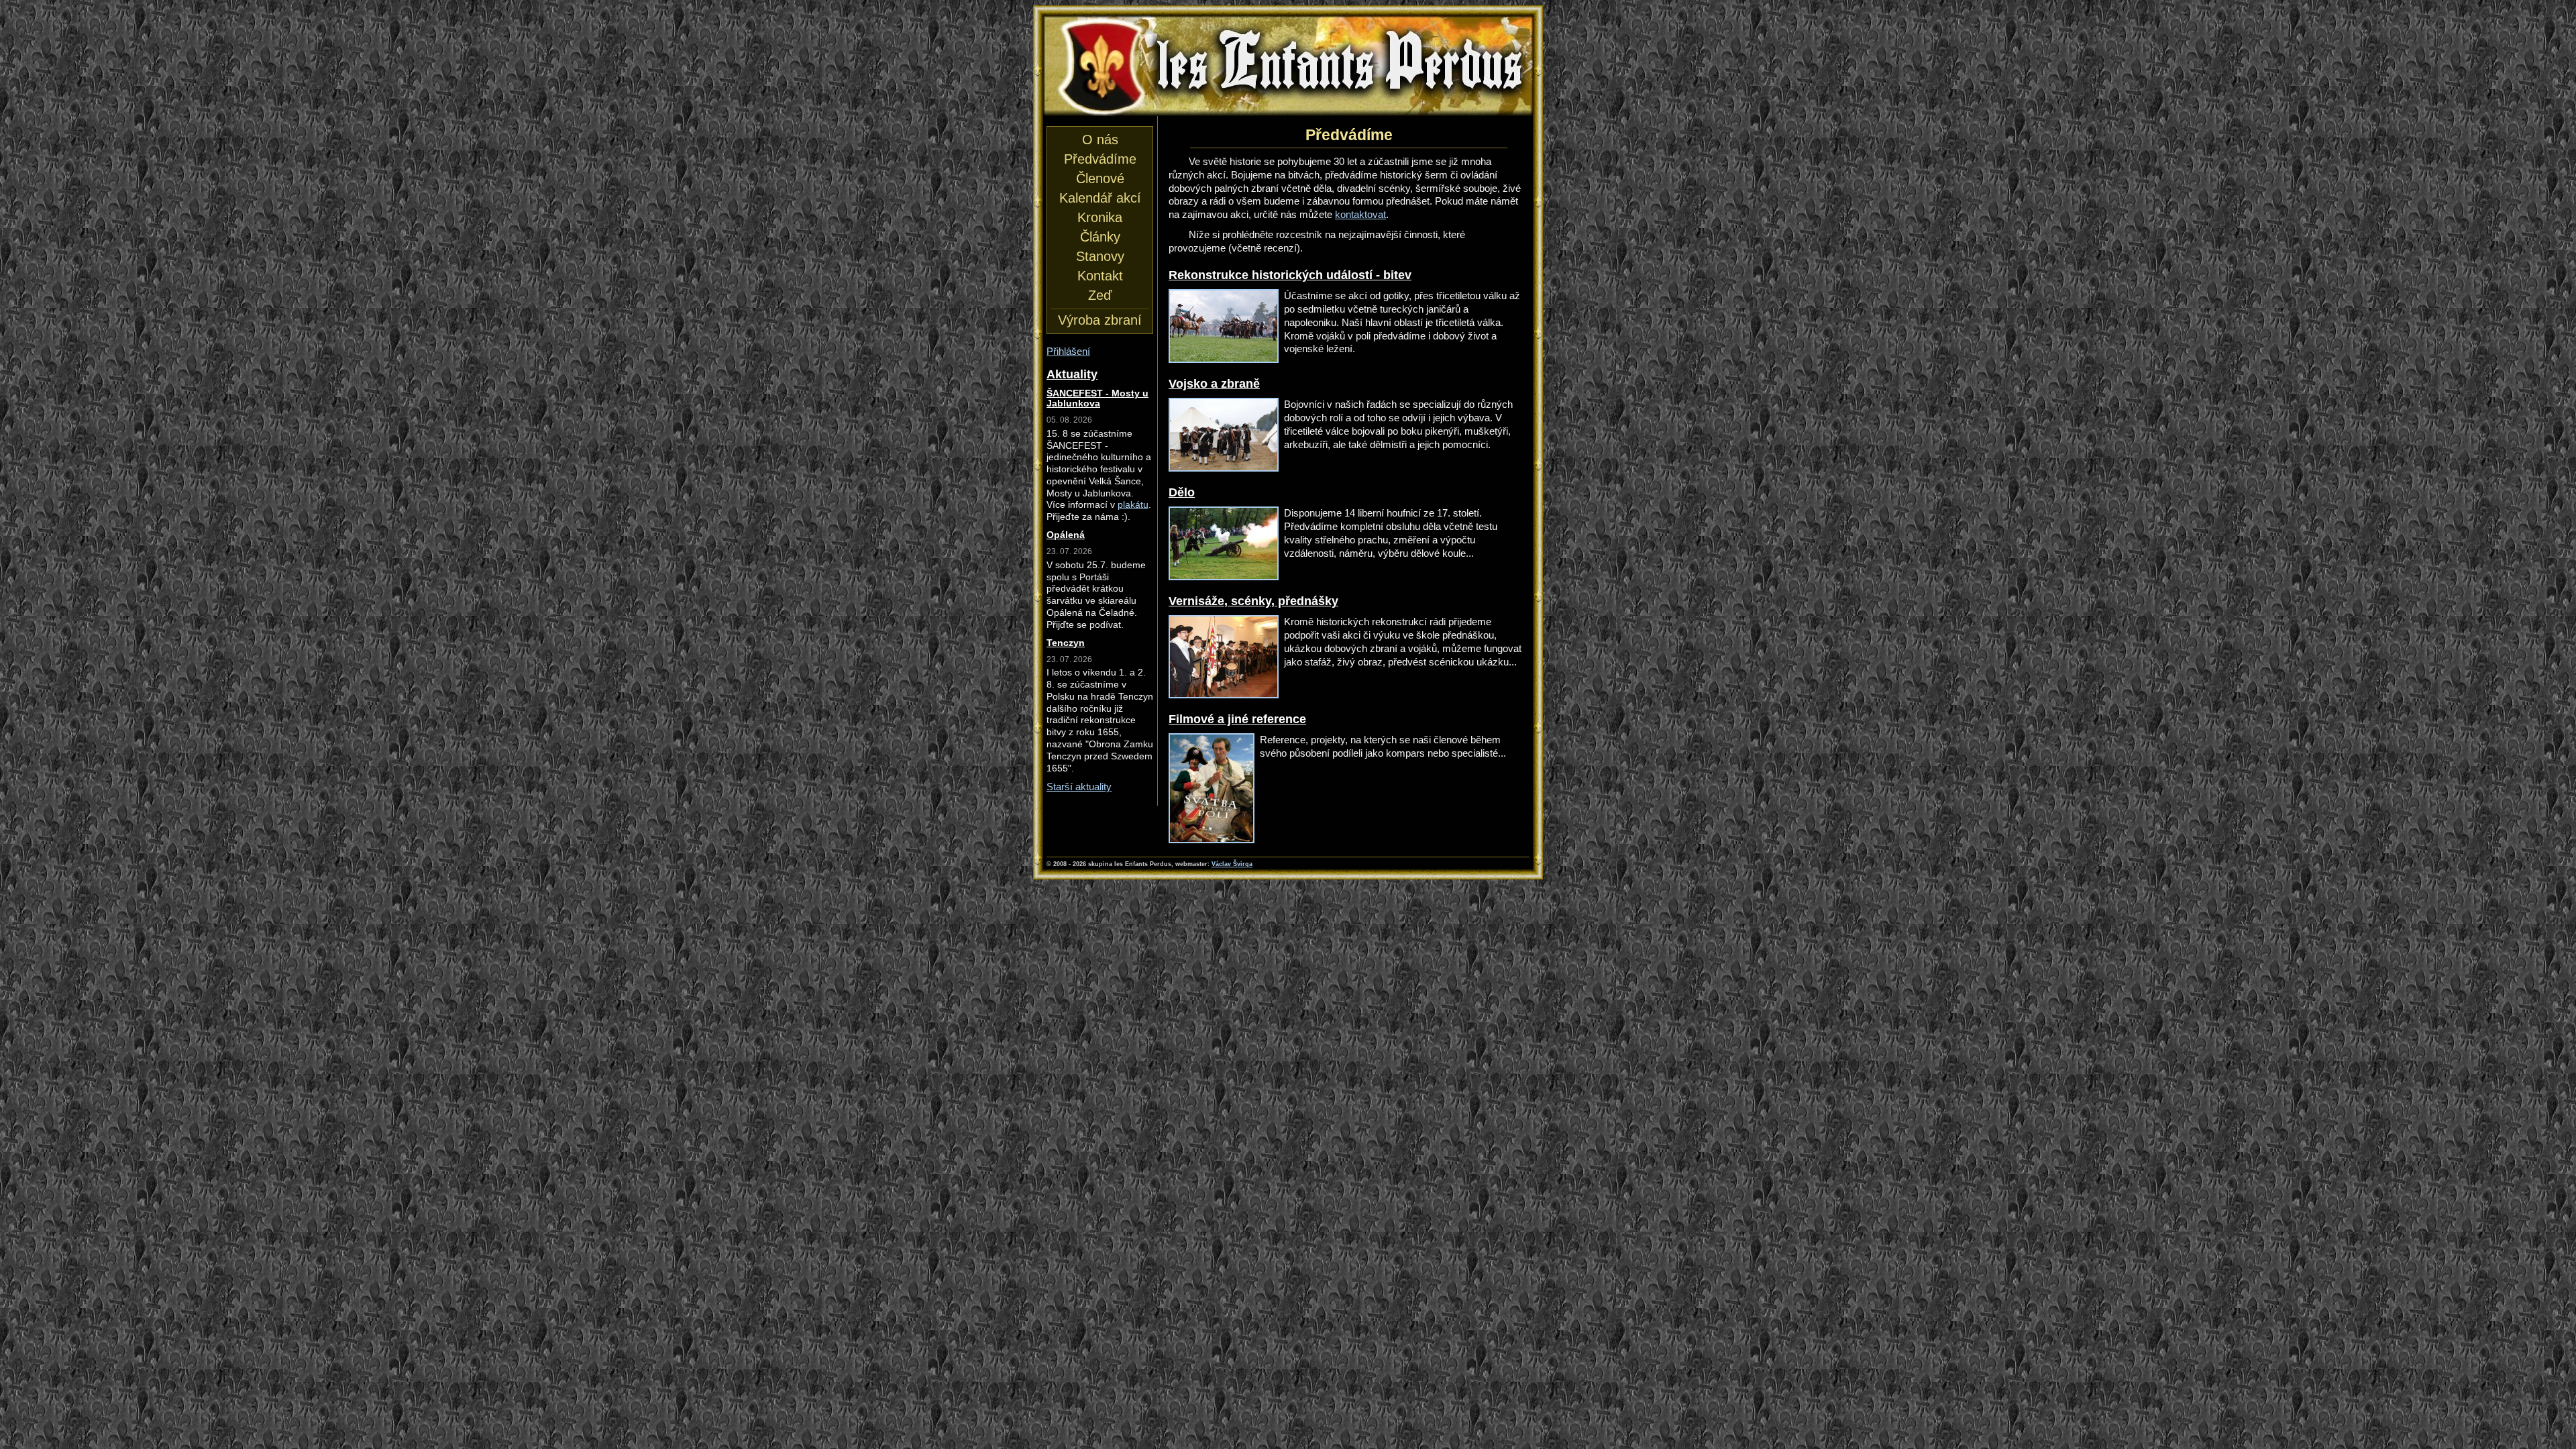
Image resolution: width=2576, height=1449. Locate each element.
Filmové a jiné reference (1237, 719)
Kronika (1100, 217)
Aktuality (1072, 374)
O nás (1100, 140)
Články (1100, 237)
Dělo (1182, 492)
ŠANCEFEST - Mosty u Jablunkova (1097, 398)
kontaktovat (1360, 214)
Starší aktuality (1079, 787)
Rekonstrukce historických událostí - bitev (1290, 275)
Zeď (1100, 295)
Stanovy (1100, 256)
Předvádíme (1100, 159)
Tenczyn (1066, 643)
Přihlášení (1068, 351)
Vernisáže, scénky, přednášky (1253, 601)
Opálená (1066, 535)
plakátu (1133, 505)
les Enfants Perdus (1288, 28)
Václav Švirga (1232, 864)
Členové (1100, 178)
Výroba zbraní (1100, 320)
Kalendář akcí (1100, 198)
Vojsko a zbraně (1214, 383)
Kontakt (1100, 276)
